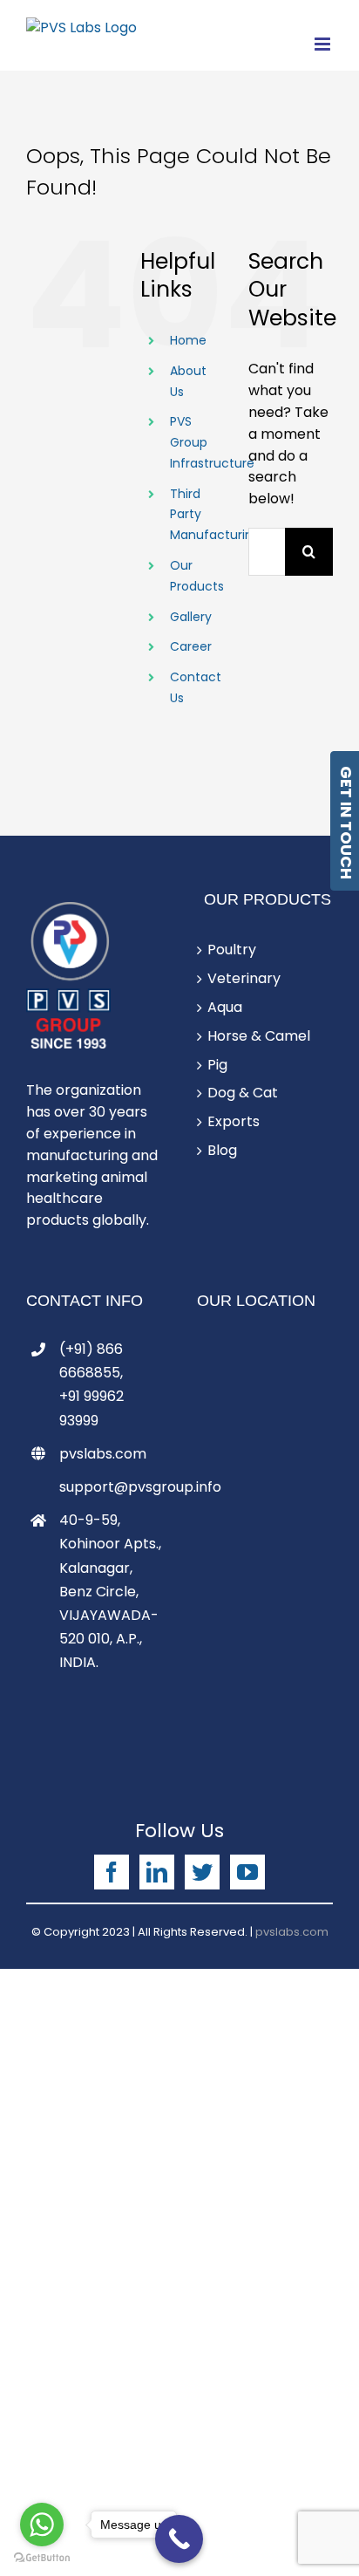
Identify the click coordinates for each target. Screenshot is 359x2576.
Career (191, 646)
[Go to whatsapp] (42, 2525)
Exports (234, 1121)
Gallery (191, 617)
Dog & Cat (243, 1093)
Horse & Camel (259, 1036)
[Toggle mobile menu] (324, 44)
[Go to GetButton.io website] (42, 2558)
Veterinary (244, 978)
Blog (222, 1150)
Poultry (232, 950)
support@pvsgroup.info (111, 1487)
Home (188, 340)
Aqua (225, 1007)
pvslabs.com (103, 1454)
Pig (217, 1065)
